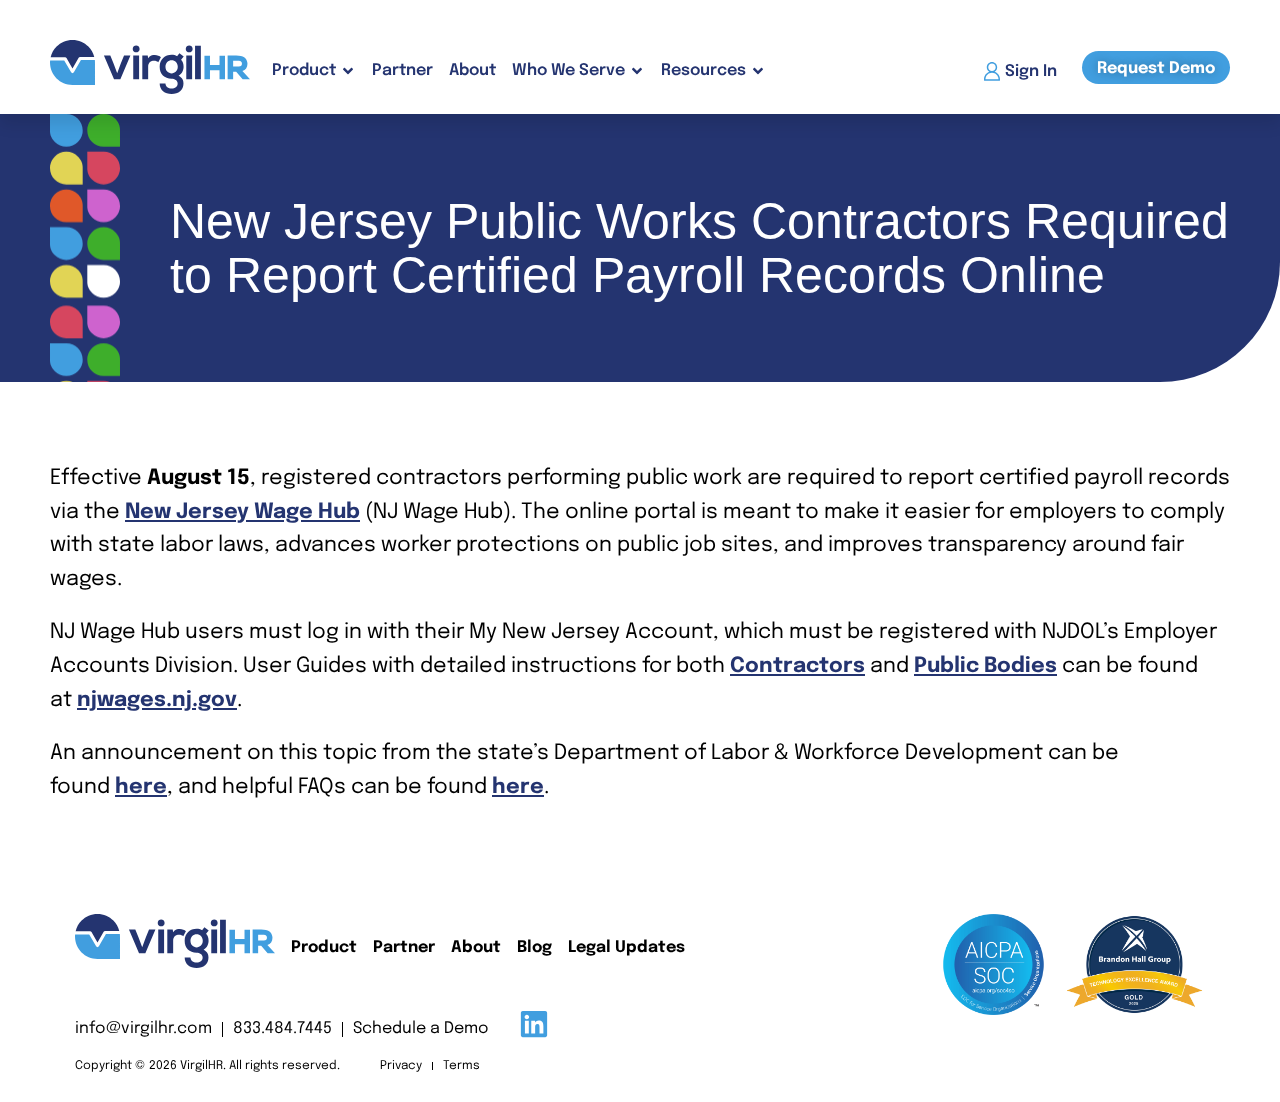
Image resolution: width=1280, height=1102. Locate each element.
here (141, 787)
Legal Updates (626, 947)
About (472, 70)
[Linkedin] (534, 1024)
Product (324, 947)
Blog (534, 947)
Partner (402, 70)
